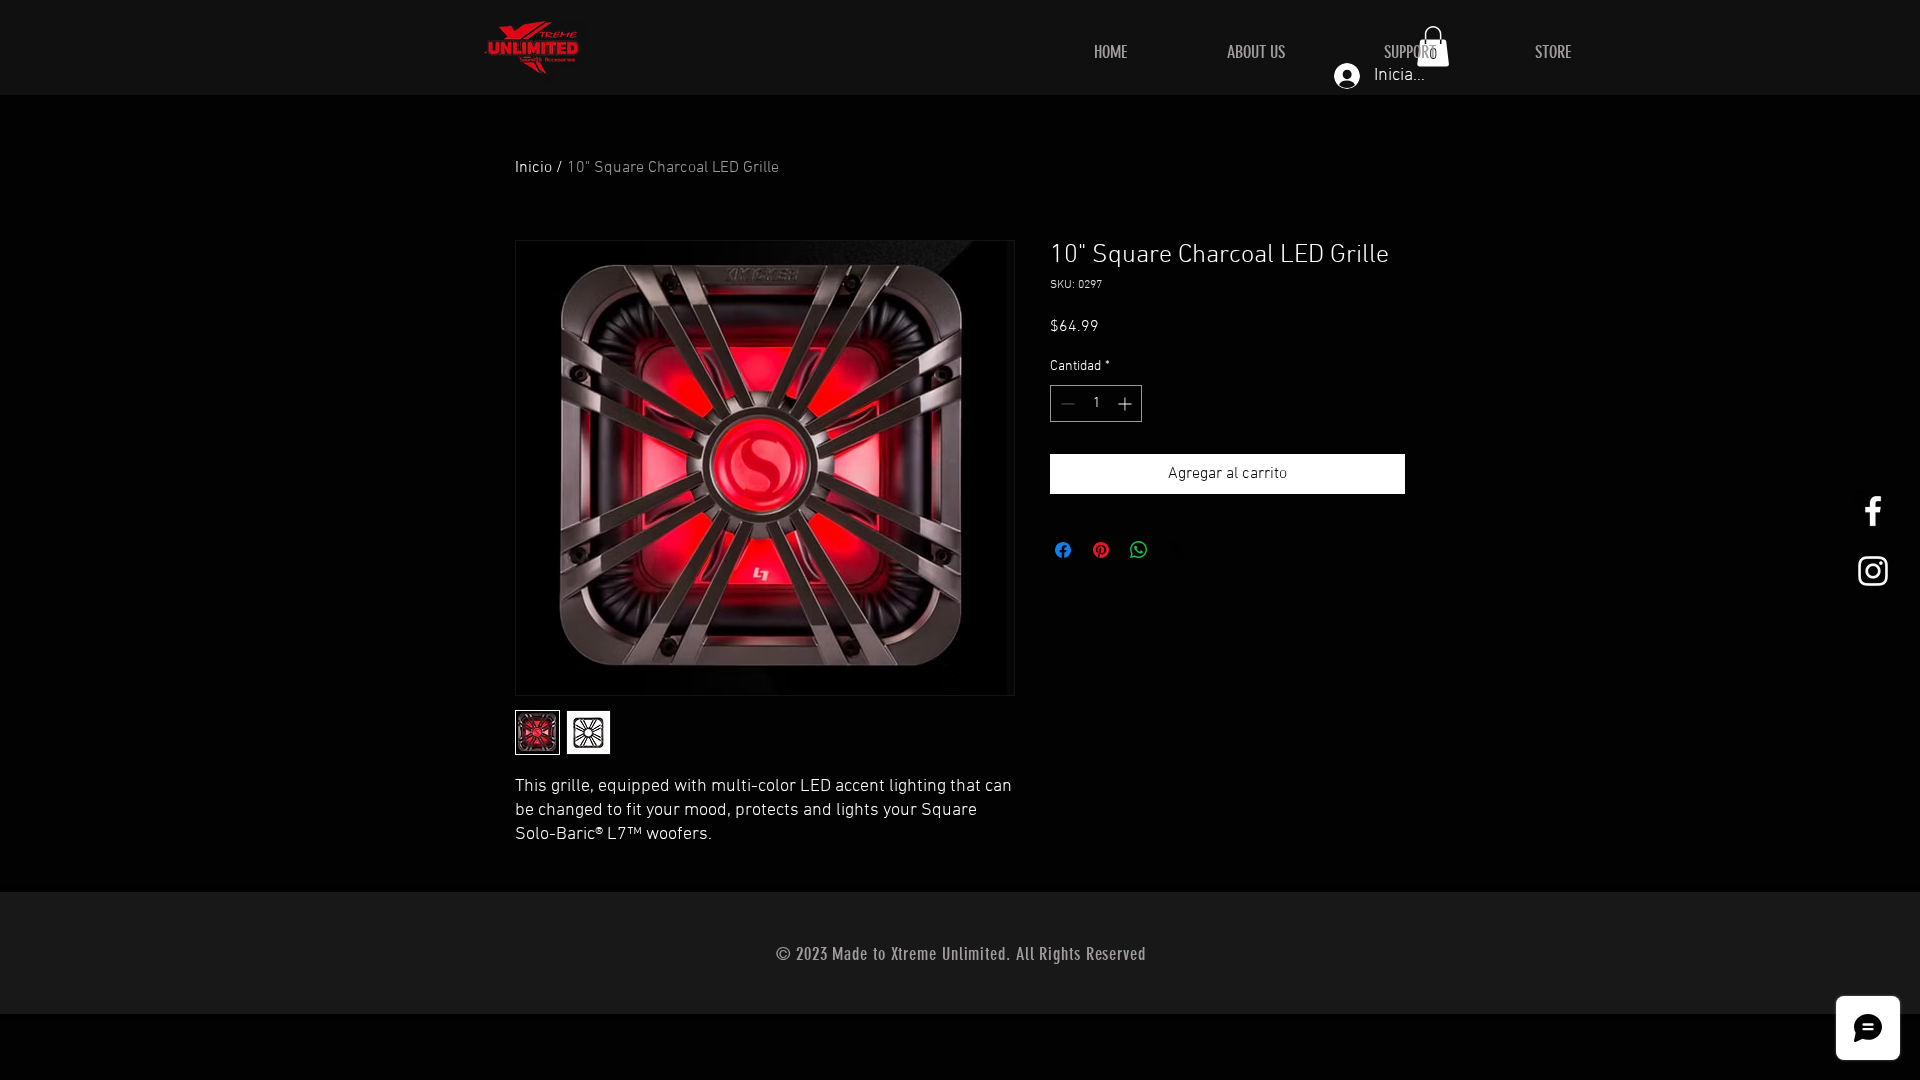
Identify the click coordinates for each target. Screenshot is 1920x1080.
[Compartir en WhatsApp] (1139, 550)
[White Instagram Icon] (1873, 571)
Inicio (533, 168)
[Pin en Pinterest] (1101, 550)
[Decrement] (1065, 403)
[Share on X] (1177, 550)
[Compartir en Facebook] (1063, 550)
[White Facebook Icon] (1873, 511)
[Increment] (1126, 403)
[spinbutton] (1096, 403)
